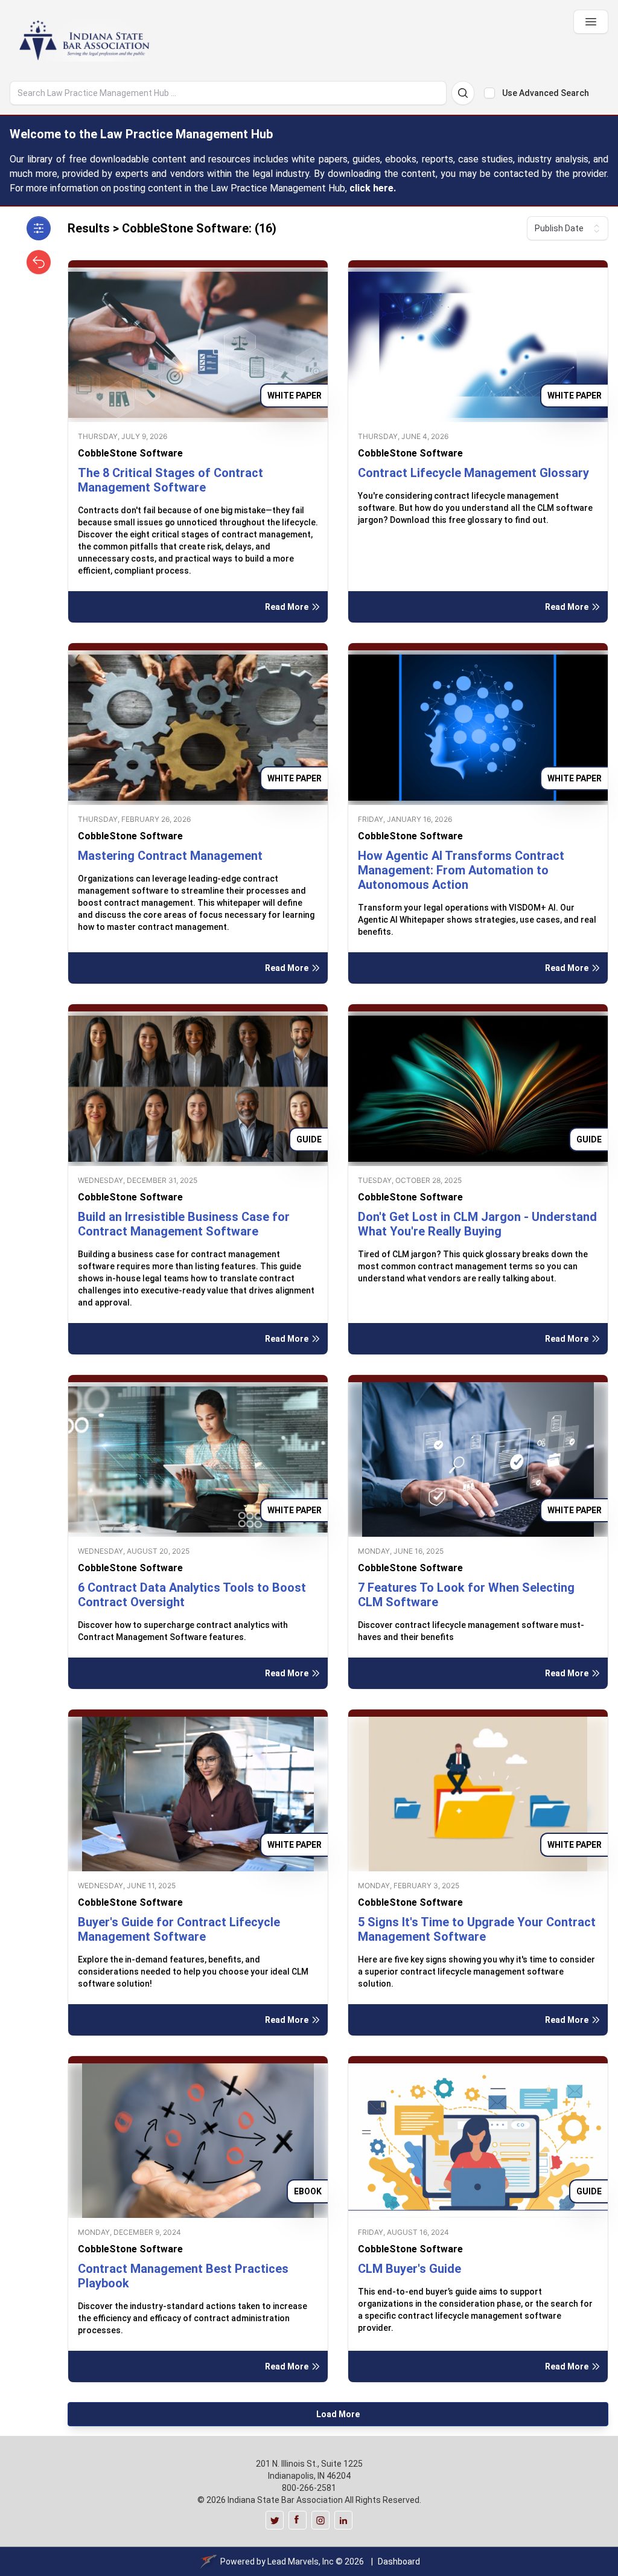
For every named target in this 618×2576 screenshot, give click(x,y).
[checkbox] (489, 93)
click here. (373, 188)
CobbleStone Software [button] (130, 453)
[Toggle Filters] (39, 228)
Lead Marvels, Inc (301, 2562)
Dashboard (399, 2562)
